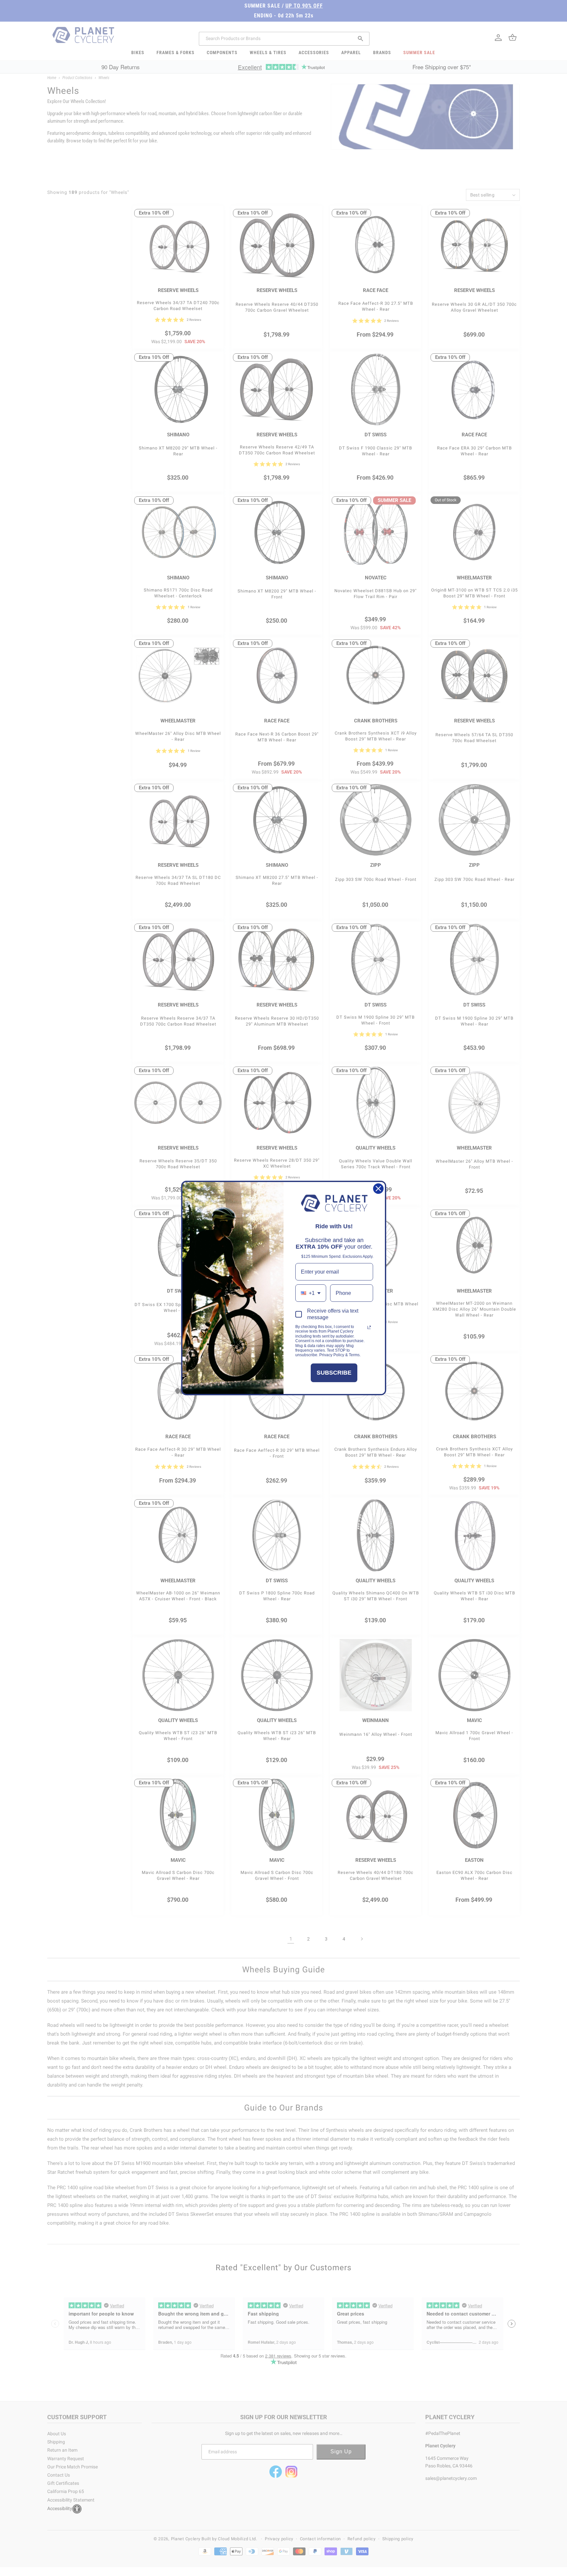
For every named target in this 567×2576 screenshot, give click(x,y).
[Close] (378, 1189)
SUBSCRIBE (334, 1373)
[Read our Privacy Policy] (369, 1327)
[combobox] (311, 1293)
